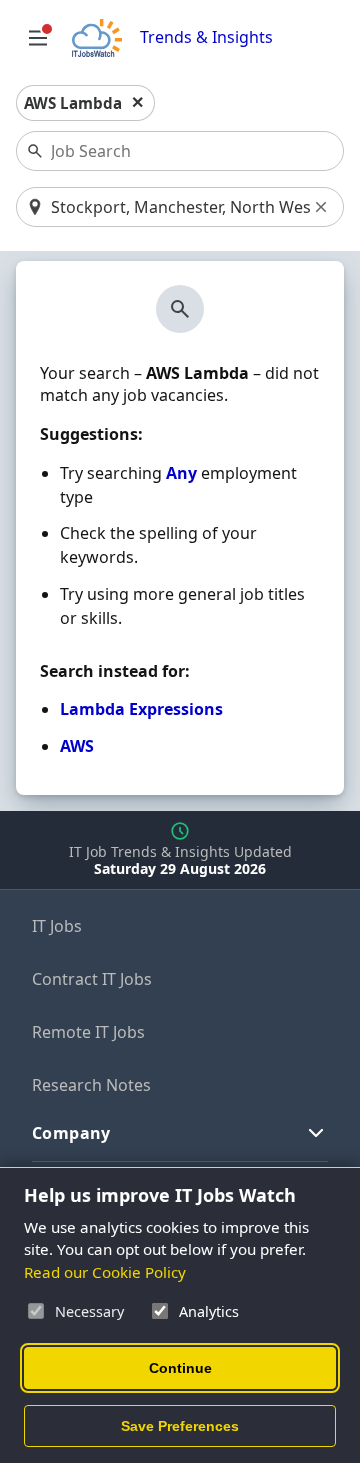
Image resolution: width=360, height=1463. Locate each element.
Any (181, 473)
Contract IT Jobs (92, 979)
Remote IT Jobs (88, 1032)
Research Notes (91, 1085)
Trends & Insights (206, 37)
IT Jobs (57, 926)
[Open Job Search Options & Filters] (38, 38)
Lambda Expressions (141, 709)
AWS (77, 746)
